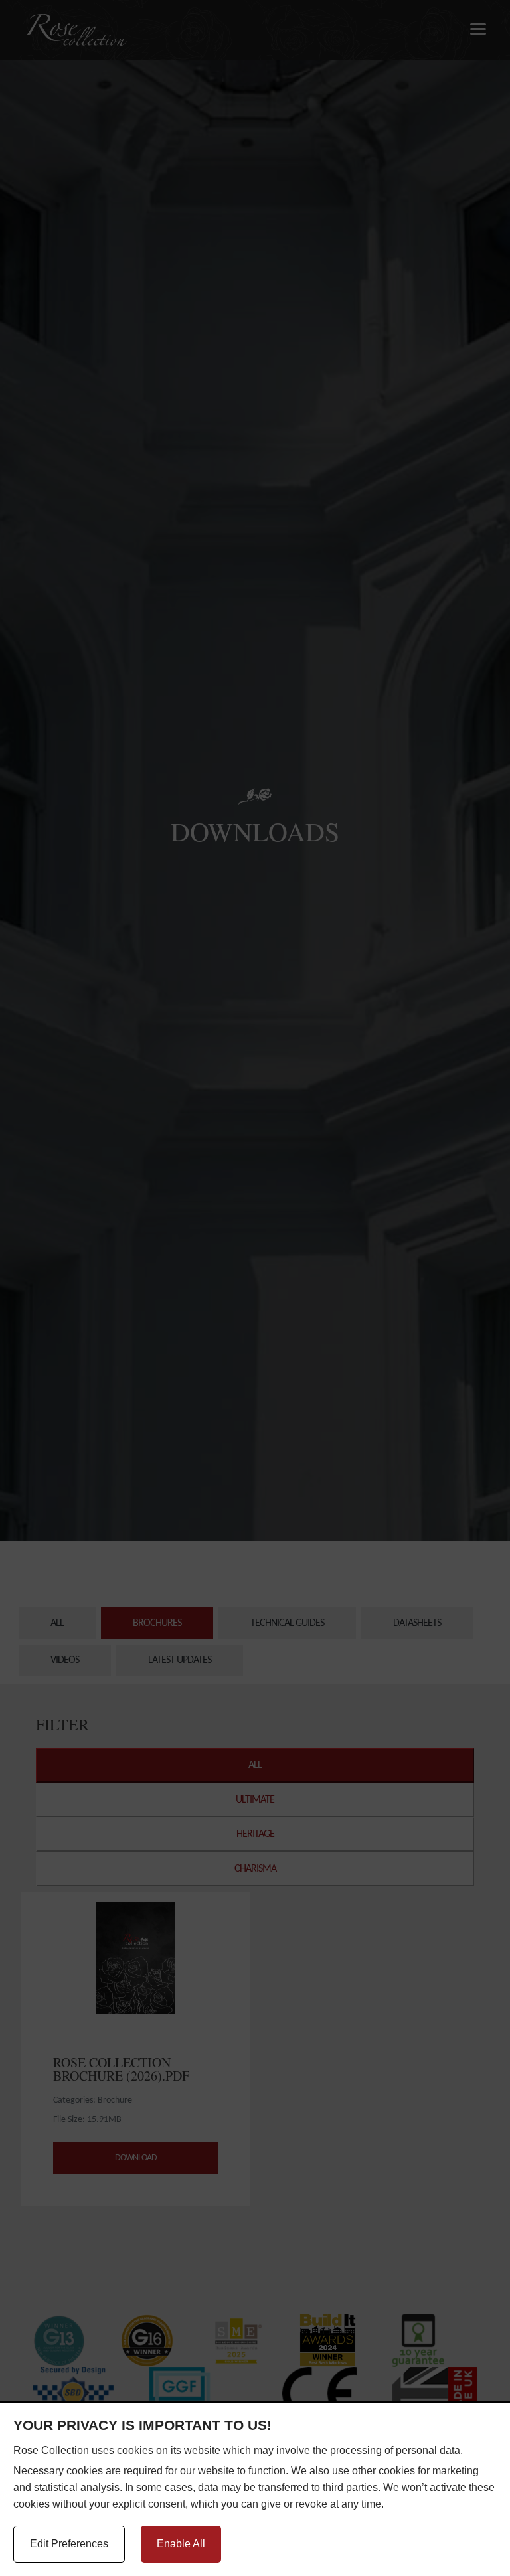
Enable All (181, 2544)
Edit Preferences (69, 2544)
